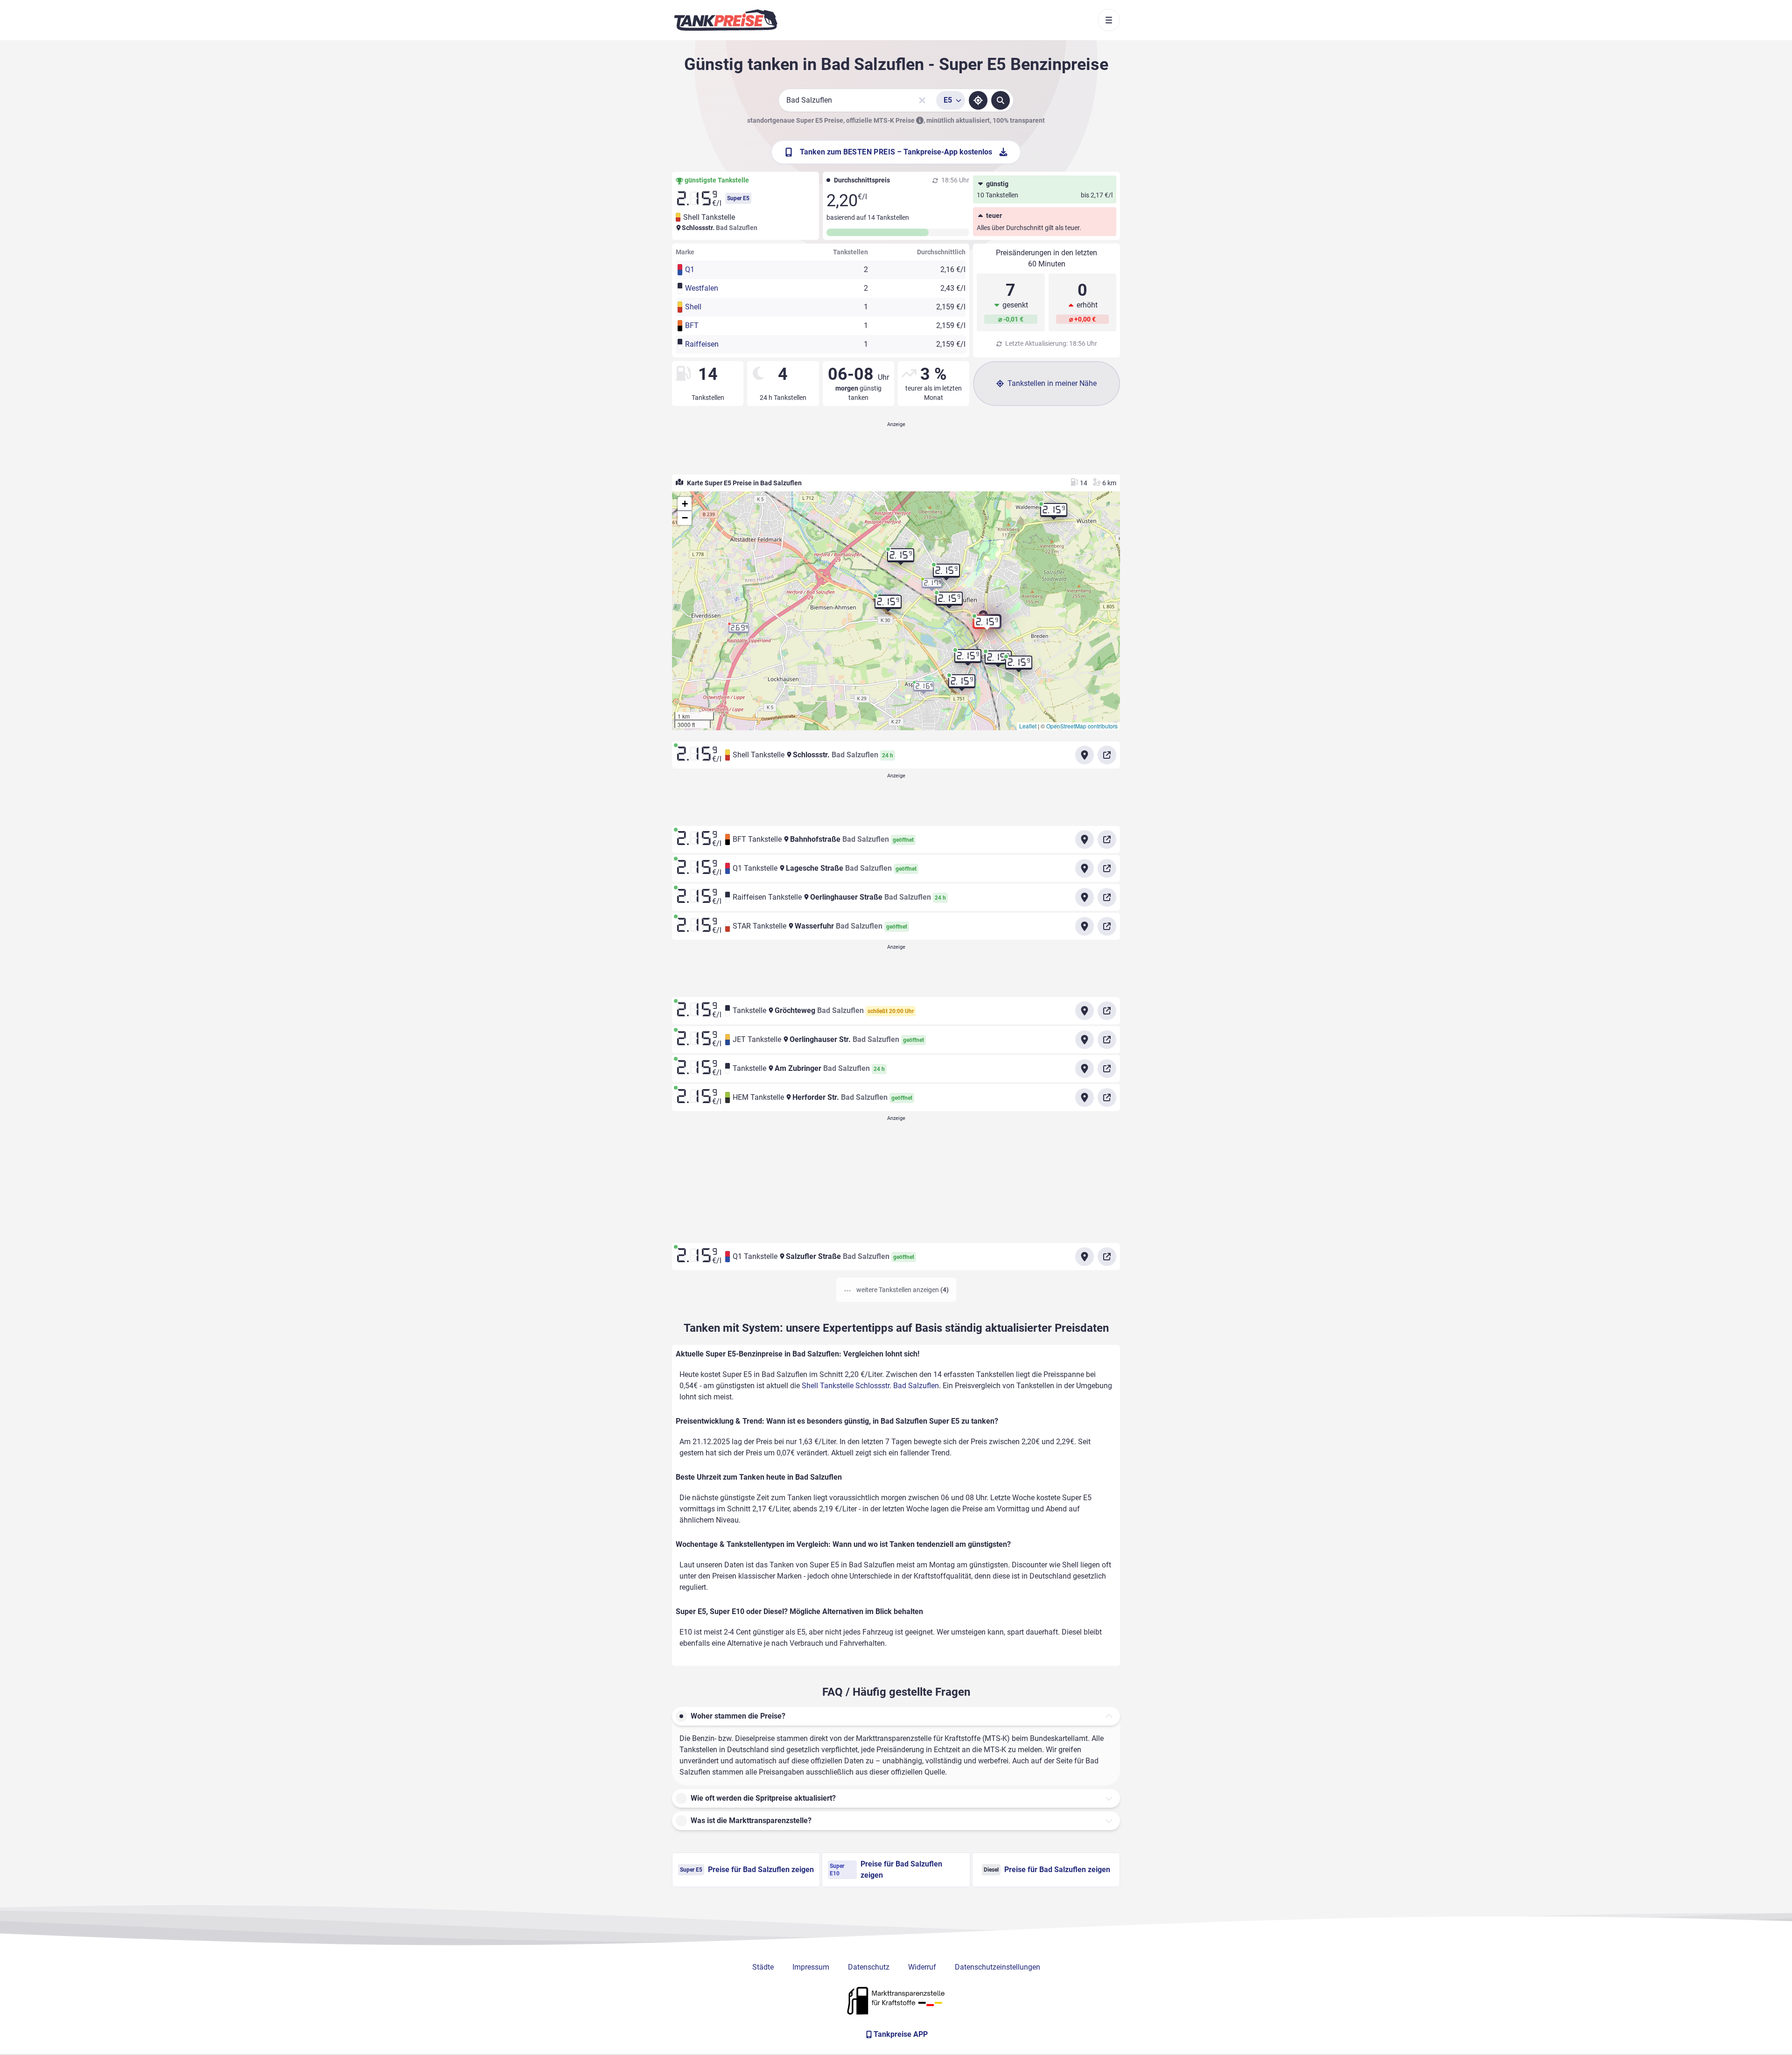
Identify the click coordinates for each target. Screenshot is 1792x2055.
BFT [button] (692, 325)
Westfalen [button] (702, 288)
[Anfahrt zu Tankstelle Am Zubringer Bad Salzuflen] (1085, 1069)
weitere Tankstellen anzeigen (902, 1290)
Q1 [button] (690, 269)
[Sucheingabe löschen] (922, 100)
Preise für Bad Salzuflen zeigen (747, 1870)
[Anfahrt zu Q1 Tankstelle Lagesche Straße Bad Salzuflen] (1085, 868)
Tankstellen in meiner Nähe (1052, 383)
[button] (987, 625)
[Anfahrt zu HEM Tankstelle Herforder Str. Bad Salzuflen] (1085, 1097)
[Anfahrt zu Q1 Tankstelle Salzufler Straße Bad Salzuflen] (1085, 1257)
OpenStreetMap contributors (1082, 726)
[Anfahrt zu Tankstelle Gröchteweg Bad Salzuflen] (1085, 1011)
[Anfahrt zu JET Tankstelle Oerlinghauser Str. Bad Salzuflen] (1085, 1040)
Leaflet (1028, 726)
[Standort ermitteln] (978, 100)
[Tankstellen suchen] (1001, 100)
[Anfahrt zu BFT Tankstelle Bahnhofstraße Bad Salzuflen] (1085, 839)
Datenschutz (869, 1967)
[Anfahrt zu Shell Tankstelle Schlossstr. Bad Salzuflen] (1085, 755)
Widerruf (922, 1967)
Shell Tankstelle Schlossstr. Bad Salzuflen (870, 1386)
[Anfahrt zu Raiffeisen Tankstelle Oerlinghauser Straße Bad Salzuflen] (1085, 897)
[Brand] (726, 20)
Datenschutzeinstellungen (997, 1967)
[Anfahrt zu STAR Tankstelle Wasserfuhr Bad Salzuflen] (1085, 926)
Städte (763, 1967)
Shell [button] (693, 307)
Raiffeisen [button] (702, 344)
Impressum (811, 1967)
